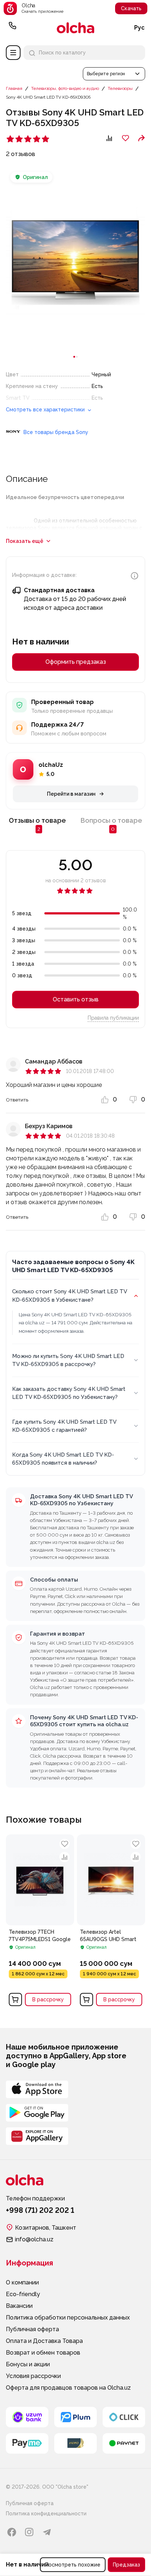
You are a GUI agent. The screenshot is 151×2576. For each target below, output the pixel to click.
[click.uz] (124, 2417)
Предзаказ (126, 2565)
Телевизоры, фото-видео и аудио (65, 88)
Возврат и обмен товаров (43, 2353)
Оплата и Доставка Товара (44, 2341)
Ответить (17, 1100)
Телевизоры (120, 88)
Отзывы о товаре (37, 824)
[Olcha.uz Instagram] (29, 2532)
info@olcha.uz (34, 2239)
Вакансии (19, 2306)
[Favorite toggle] (65, 1844)
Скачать (131, 8)
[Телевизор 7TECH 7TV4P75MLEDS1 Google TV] (40, 1922)
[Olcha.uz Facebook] (12, 2532)
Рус (139, 28)
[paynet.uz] (124, 2443)
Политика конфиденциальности (46, 2514)
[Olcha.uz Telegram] (47, 2532)
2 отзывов (21, 154)
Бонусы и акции (28, 2364)
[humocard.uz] (75, 2443)
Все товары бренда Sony (56, 432)
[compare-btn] (109, 138)
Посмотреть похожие (73, 2565)
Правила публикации (113, 1018)
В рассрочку (48, 1999)
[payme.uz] (27, 2443)
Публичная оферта (32, 2329)
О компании (22, 2282)
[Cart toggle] (15, 1999)
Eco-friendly (23, 2294)
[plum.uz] (75, 2417)
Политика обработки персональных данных (68, 2318)
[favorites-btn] (125, 138)
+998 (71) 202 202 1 (12, 28)
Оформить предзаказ (76, 662)
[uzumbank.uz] (27, 2417)
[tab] (74, 357)
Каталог (13, 53)
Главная (14, 88)
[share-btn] (141, 138)
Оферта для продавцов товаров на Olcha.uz (68, 2388)
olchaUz (51, 765)
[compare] (65, 1857)
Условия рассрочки (33, 2376)
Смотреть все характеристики (46, 410)
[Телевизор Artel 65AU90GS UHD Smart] (111, 1922)
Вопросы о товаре (111, 824)
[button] (114, 74)
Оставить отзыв (76, 999)
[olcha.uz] (75, 28)
